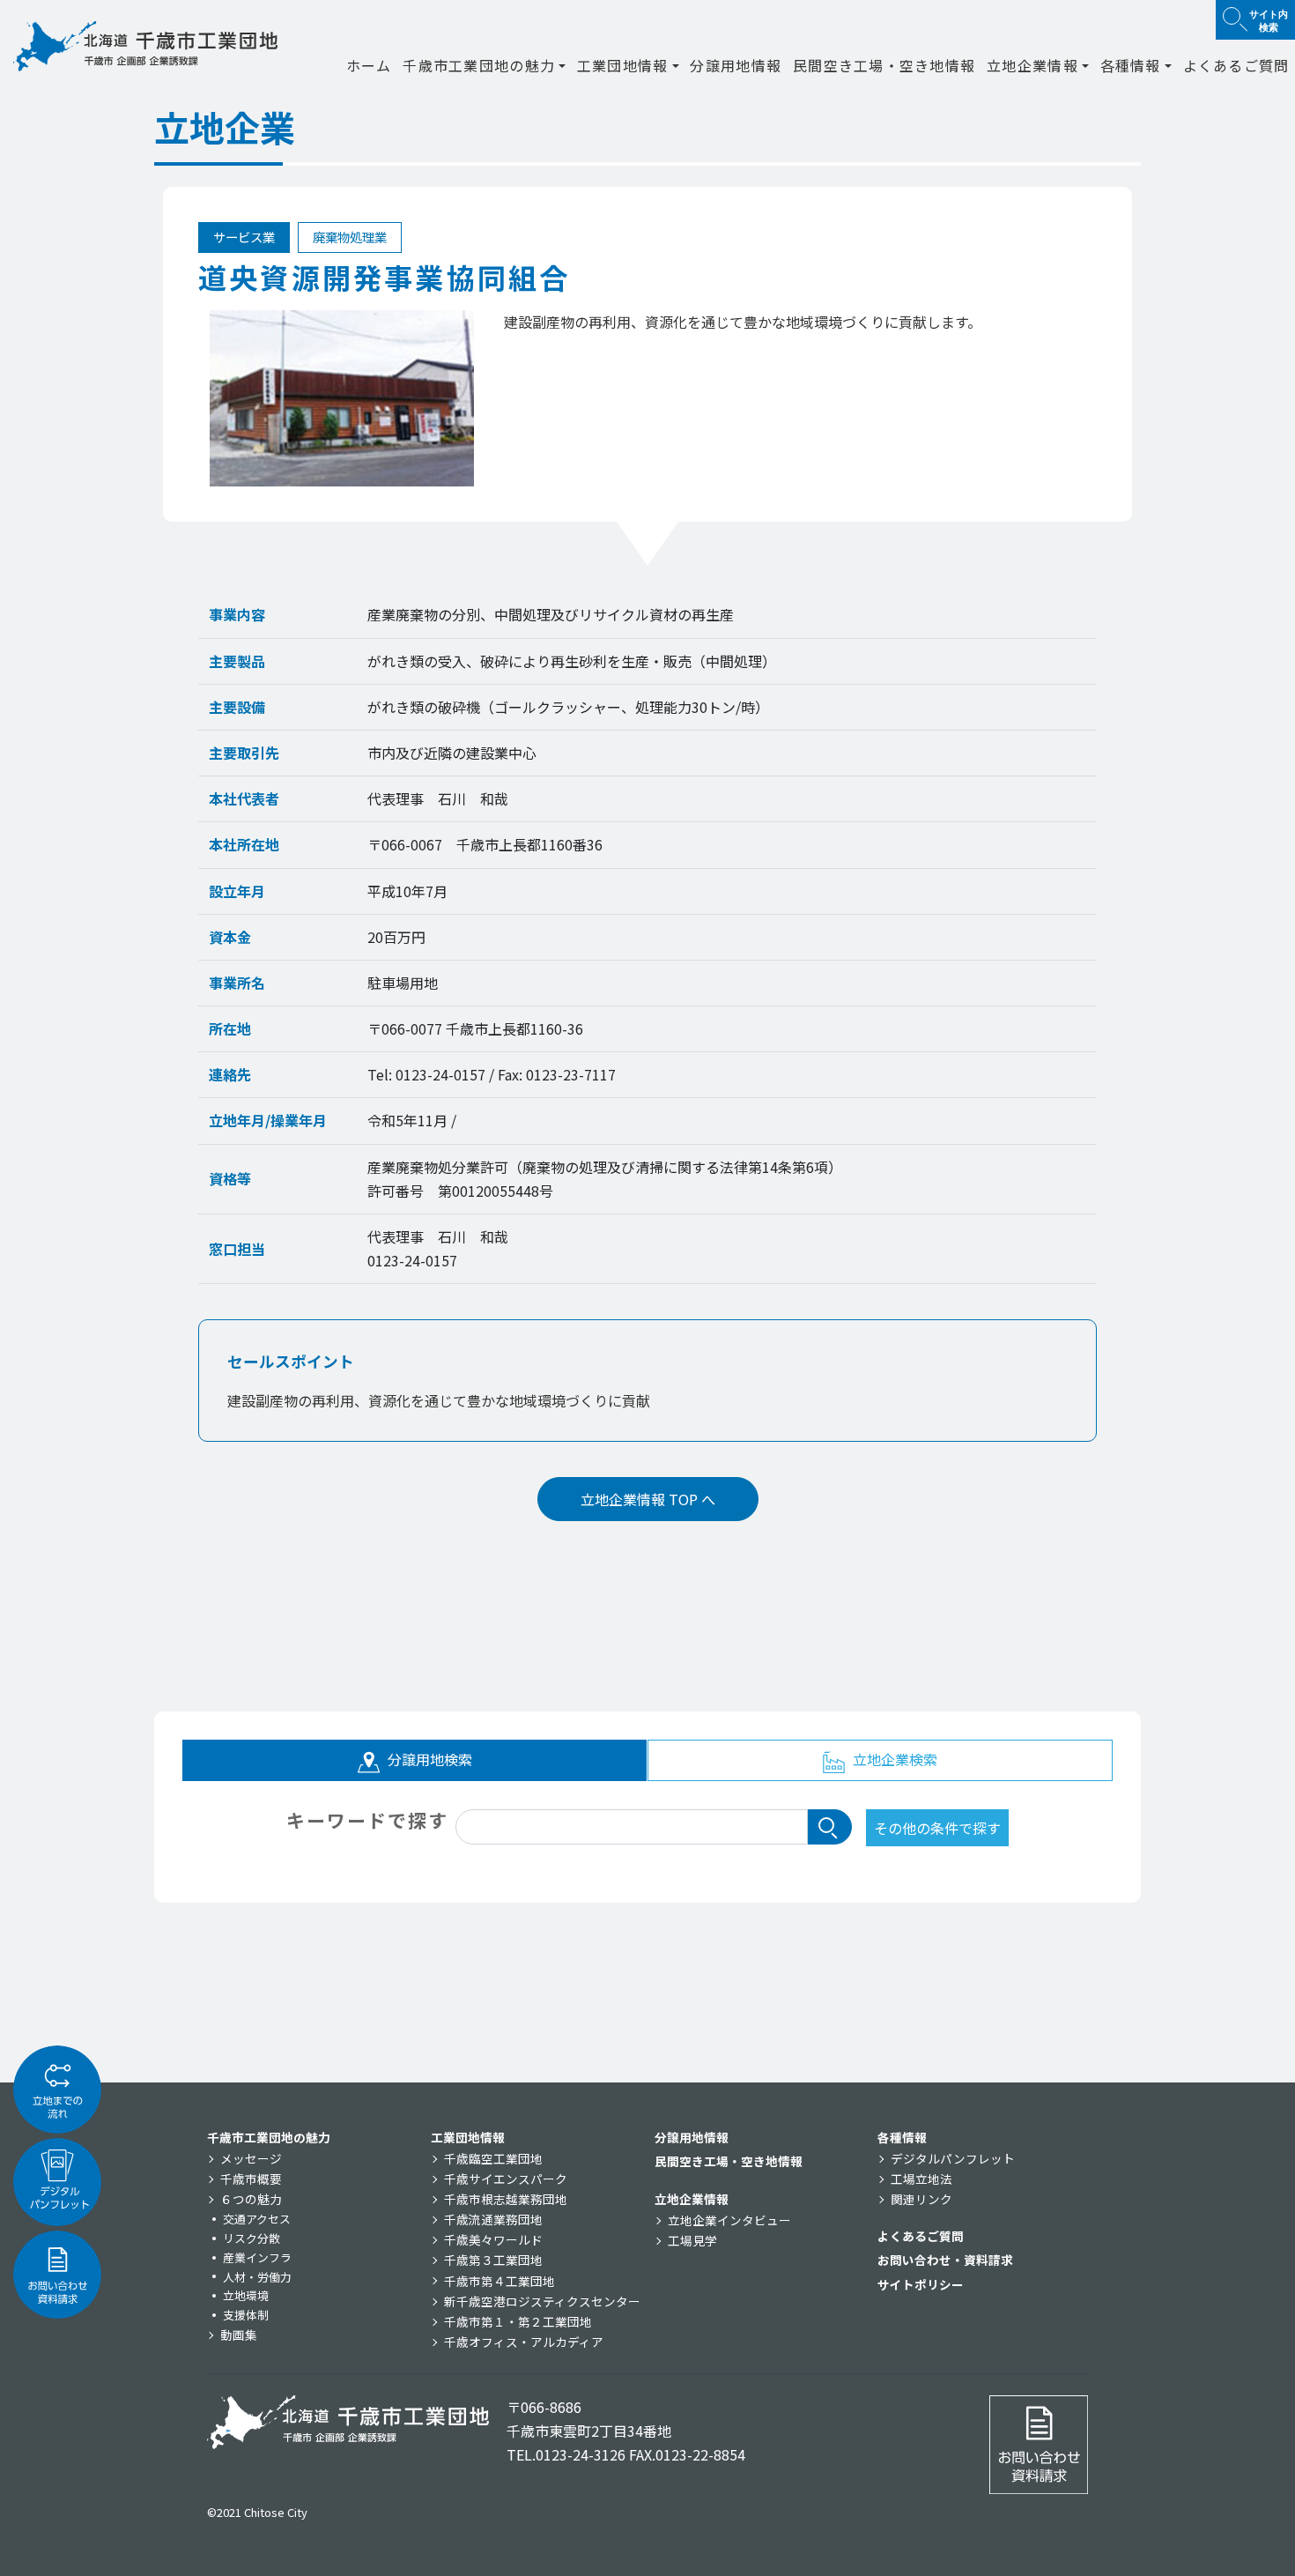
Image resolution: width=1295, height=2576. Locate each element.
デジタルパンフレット (953, 2158)
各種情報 (902, 2137)
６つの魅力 (251, 2199)
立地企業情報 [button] (1032, 65)
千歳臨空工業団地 (493, 2158)
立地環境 (246, 2295)
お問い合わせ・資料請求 (945, 2260)
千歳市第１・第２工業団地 (518, 2321)
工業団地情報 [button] (623, 65)
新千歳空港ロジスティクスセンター (542, 2301)
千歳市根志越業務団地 (506, 2199)
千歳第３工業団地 (493, 2260)
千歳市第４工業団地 (499, 2281)
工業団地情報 (468, 2137)
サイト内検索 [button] (1269, 20)
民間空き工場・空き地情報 (884, 65)
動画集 (239, 2335)
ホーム (369, 65)
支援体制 (246, 2315)
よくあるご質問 (1236, 65)
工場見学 (692, 2240)
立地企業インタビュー (729, 2220)
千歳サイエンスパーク (506, 2179)
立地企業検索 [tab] (893, 1759)
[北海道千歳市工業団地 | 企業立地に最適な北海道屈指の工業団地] (145, 46)
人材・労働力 (257, 2277)
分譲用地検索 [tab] (428, 1759)
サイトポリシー (921, 2284)
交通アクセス (257, 2219)
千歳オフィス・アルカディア (524, 2342)
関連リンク (921, 2199)
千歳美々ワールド (493, 2239)
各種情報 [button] (1131, 65)
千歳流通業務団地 (493, 2219)
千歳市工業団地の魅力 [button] (479, 65)
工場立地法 (921, 2179)
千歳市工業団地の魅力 (269, 2137)
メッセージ (251, 2158)
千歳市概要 (251, 2179)
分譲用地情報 (736, 65)
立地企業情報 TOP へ (648, 1499)
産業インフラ (257, 2257)
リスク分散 (252, 2238)
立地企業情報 (692, 2199)
